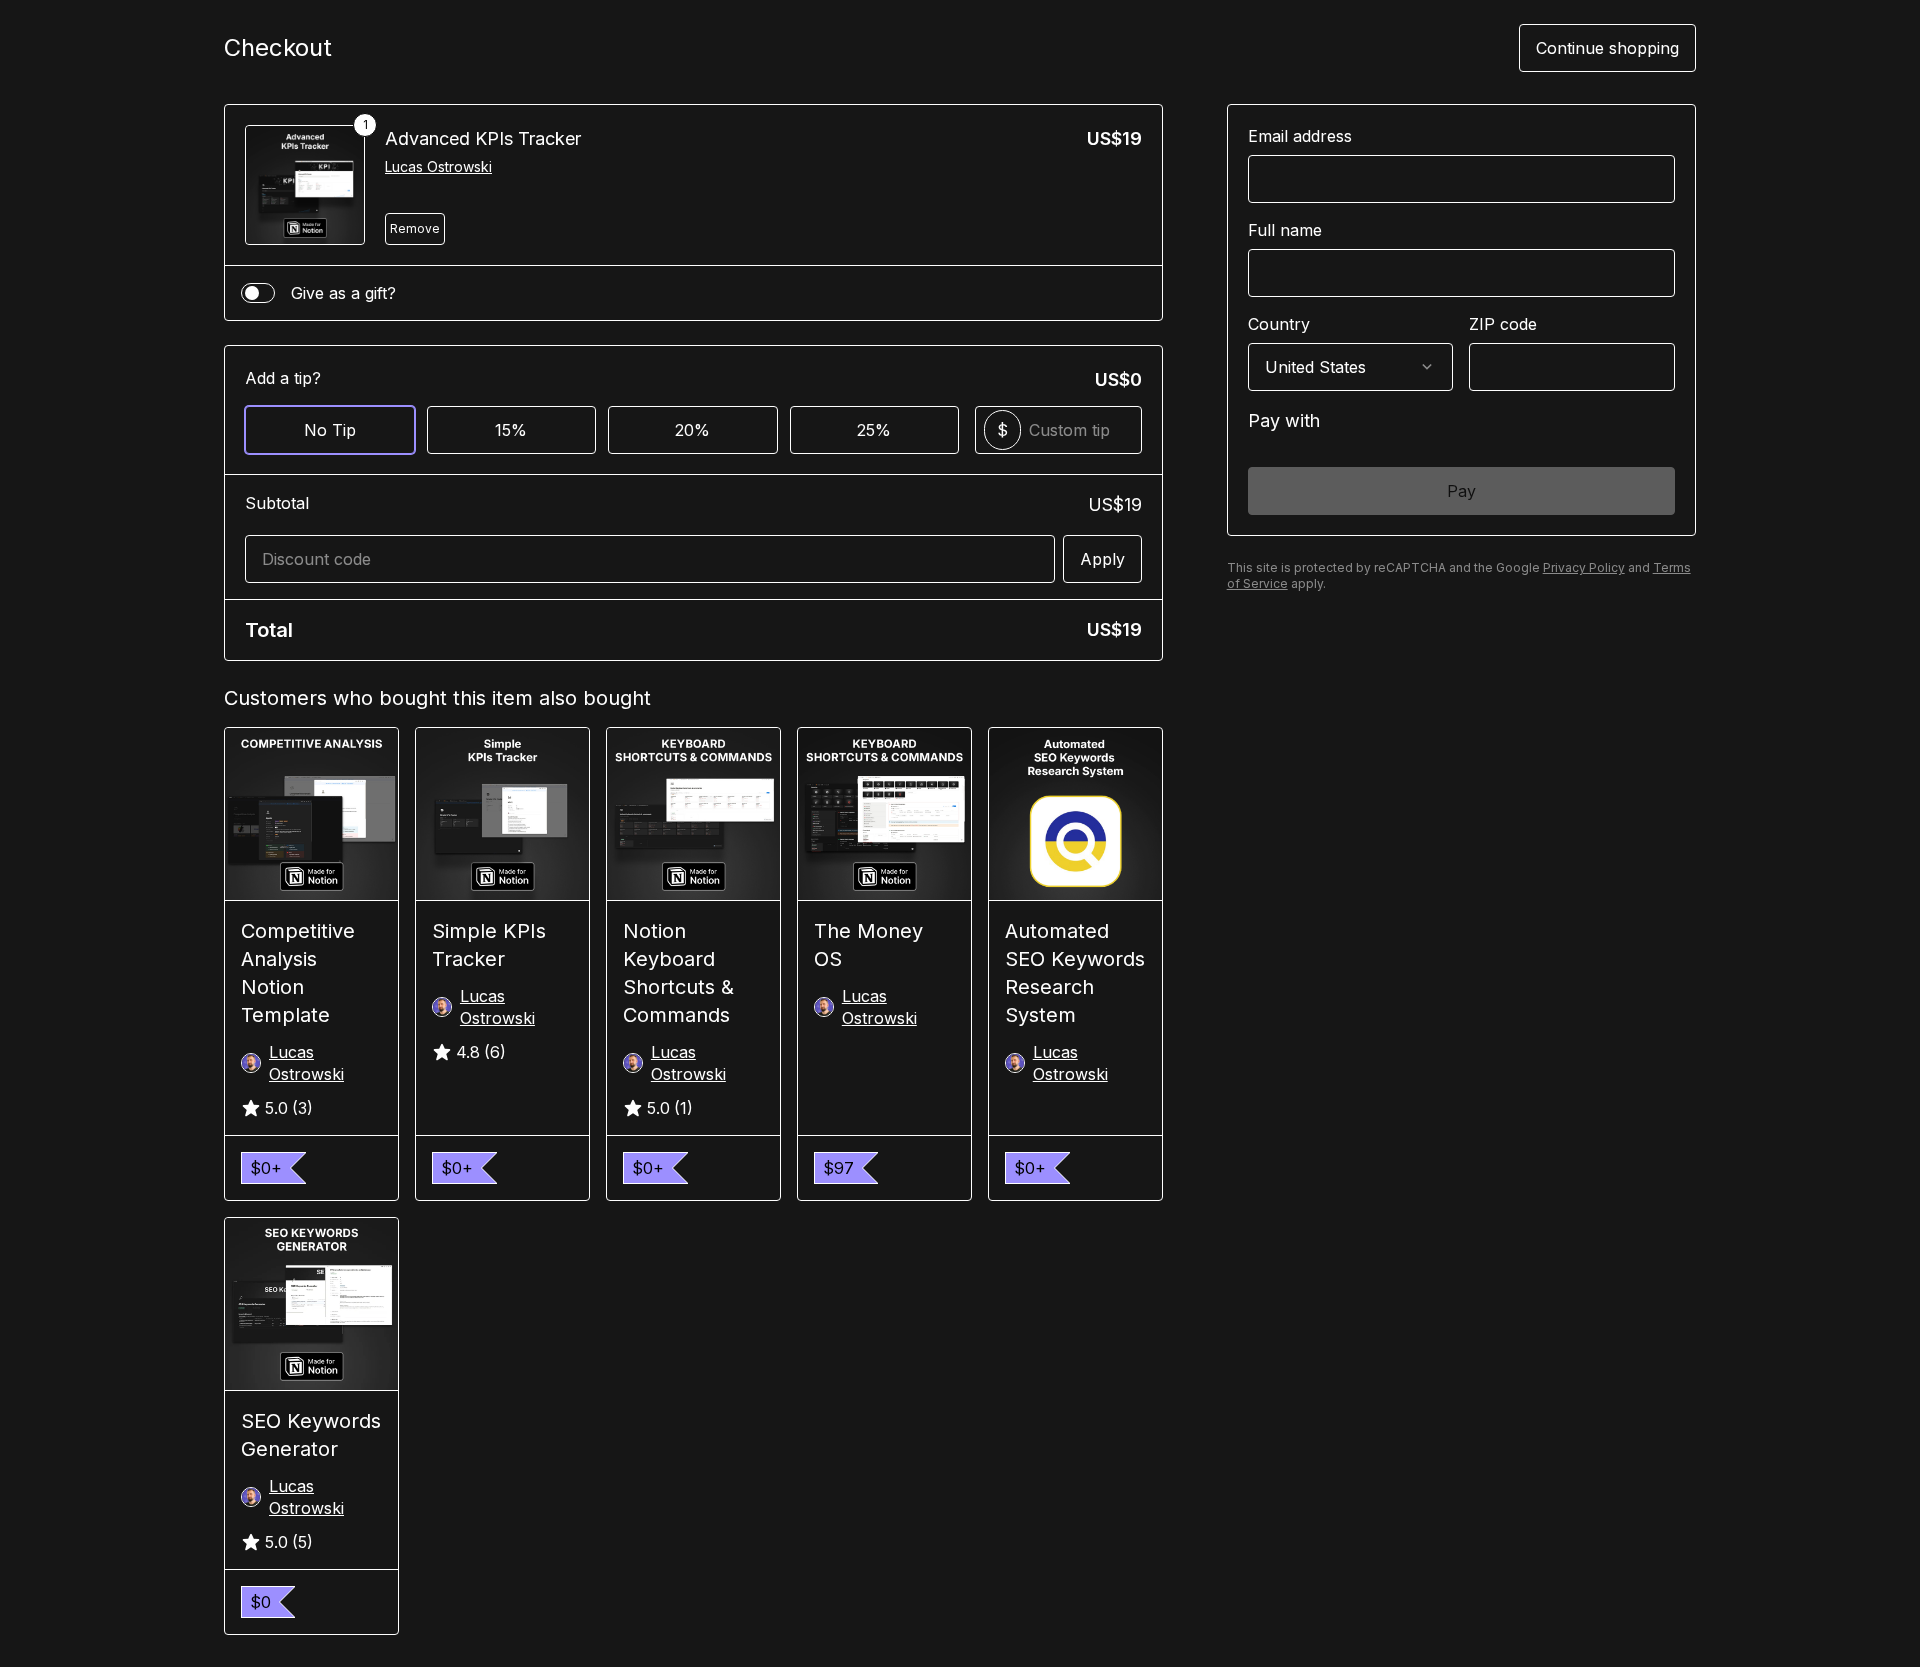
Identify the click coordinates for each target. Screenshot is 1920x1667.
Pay (1461, 491)
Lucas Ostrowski (438, 166)
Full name (1285, 230)
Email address (1300, 136)
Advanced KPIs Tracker (483, 138)
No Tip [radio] (330, 430)
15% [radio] (511, 430)
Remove (415, 228)
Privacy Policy (1584, 567)
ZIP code (1503, 324)
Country (1279, 324)
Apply (1102, 559)
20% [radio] (692, 430)
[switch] (258, 293)
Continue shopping (1607, 48)
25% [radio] (874, 430)
